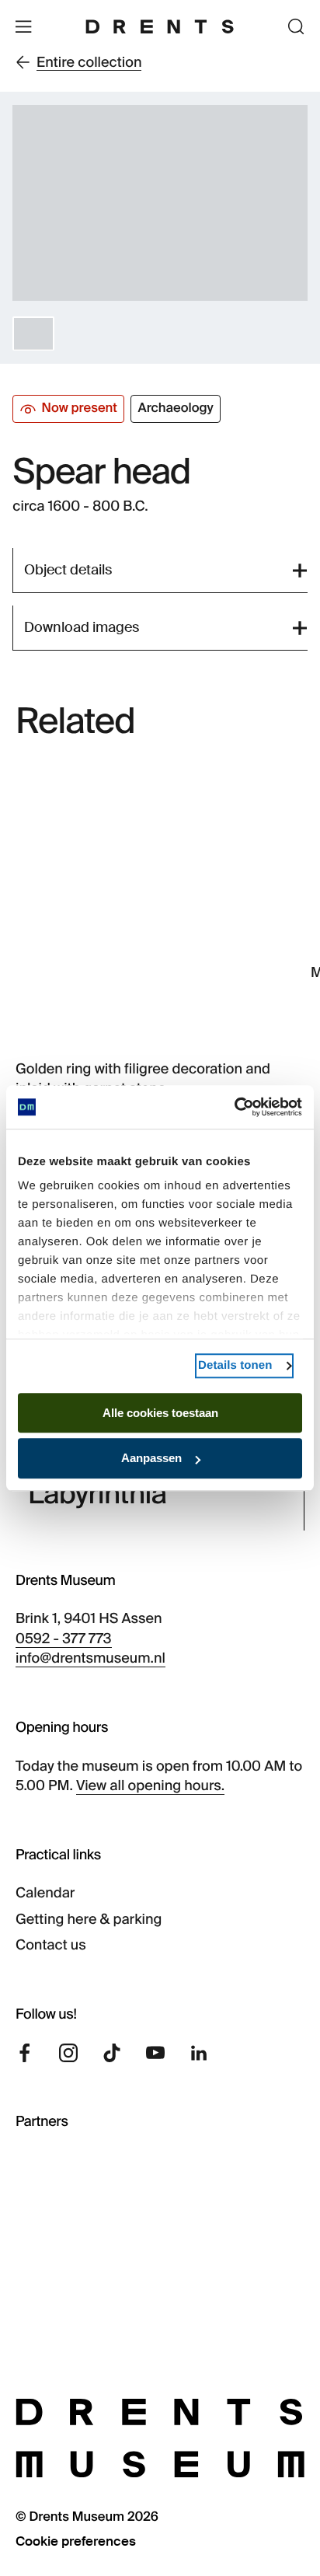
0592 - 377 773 (64, 1639)
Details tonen (235, 1365)
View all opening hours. (150, 1785)
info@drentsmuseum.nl (90, 1658)
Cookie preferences (76, 2541)
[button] (33, 333)
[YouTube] (155, 2053)
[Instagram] (68, 2053)
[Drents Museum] (160, 26)
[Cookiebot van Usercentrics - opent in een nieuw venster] (234, 1107)
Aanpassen (151, 1459)
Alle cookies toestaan (160, 1413)
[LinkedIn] (199, 2053)
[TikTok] (112, 2053)
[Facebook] (25, 2053)
